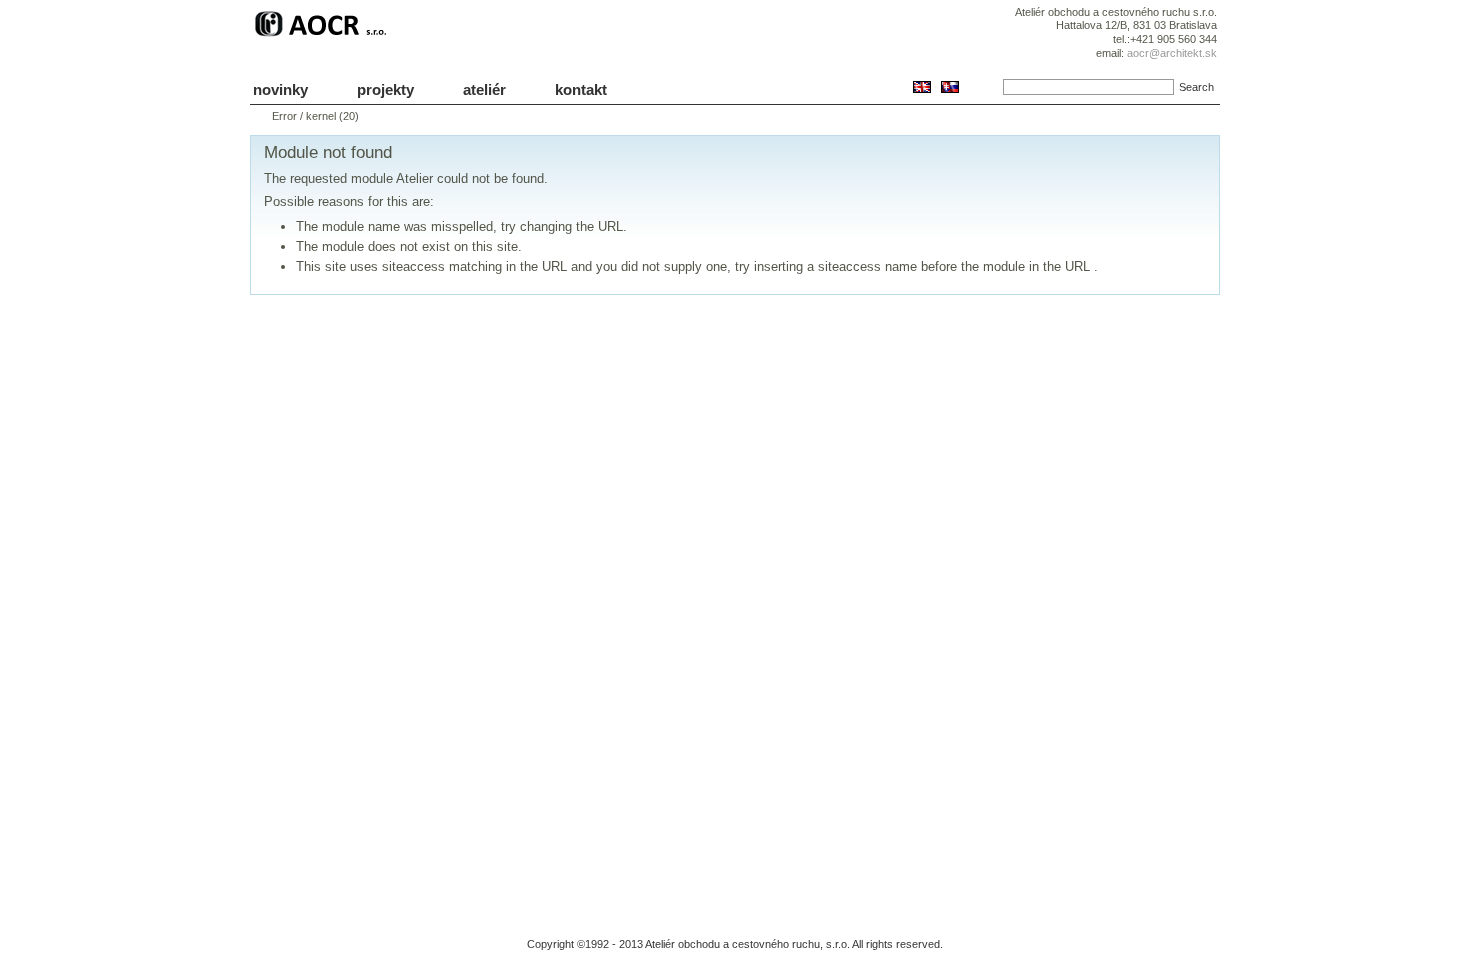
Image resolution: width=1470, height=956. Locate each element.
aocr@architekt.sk (1172, 53)
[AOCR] (323, 36)
